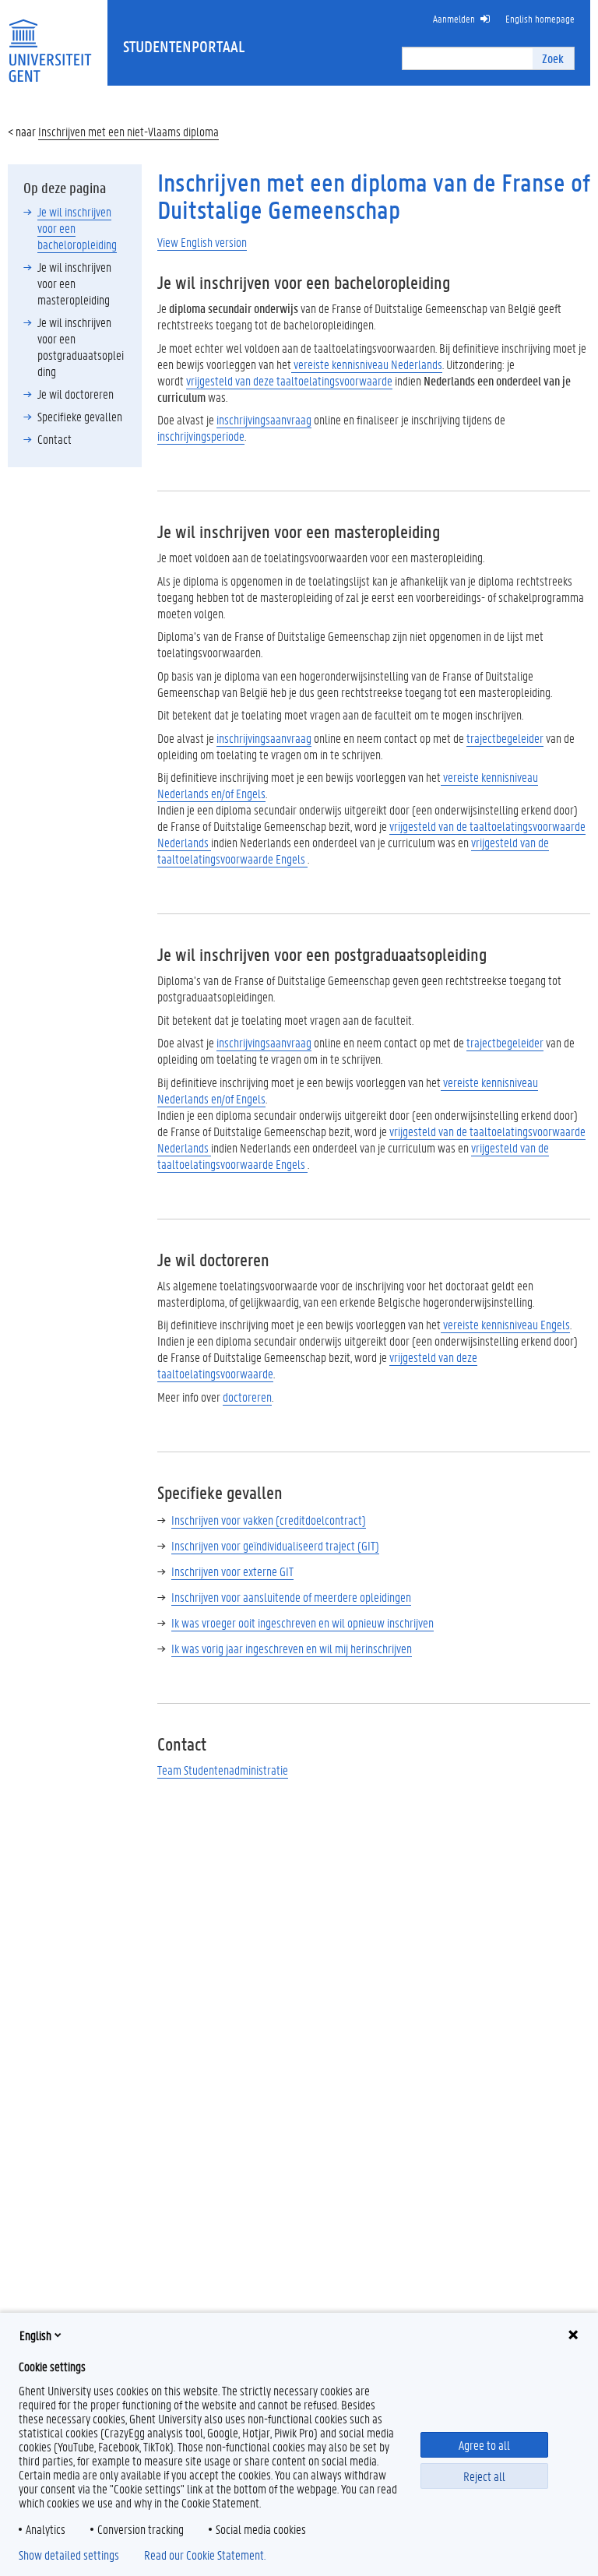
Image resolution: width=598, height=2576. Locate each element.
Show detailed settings (69, 2555)
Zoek (553, 58)
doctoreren (247, 1397)
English (35, 2335)
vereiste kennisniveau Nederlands (367, 364)
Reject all (484, 2476)
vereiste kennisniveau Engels (505, 1324)
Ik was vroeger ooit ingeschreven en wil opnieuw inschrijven (303, 1622)
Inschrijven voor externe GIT (232, 1571)
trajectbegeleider (505, 738)
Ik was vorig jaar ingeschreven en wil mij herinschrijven (292, 1648)
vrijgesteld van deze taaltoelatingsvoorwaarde (289, 380)
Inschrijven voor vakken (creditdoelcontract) (269, 1520)
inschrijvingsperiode (201, 436)
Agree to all (484, 2445)
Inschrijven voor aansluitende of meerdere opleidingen (291, 1597)
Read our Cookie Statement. (205, 2555)
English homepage (540, 18)
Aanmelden (454, 18)
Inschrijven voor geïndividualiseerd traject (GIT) (275, 1545)
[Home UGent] (50, 41)
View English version (202, 242)
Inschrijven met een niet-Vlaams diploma (128, 131)
